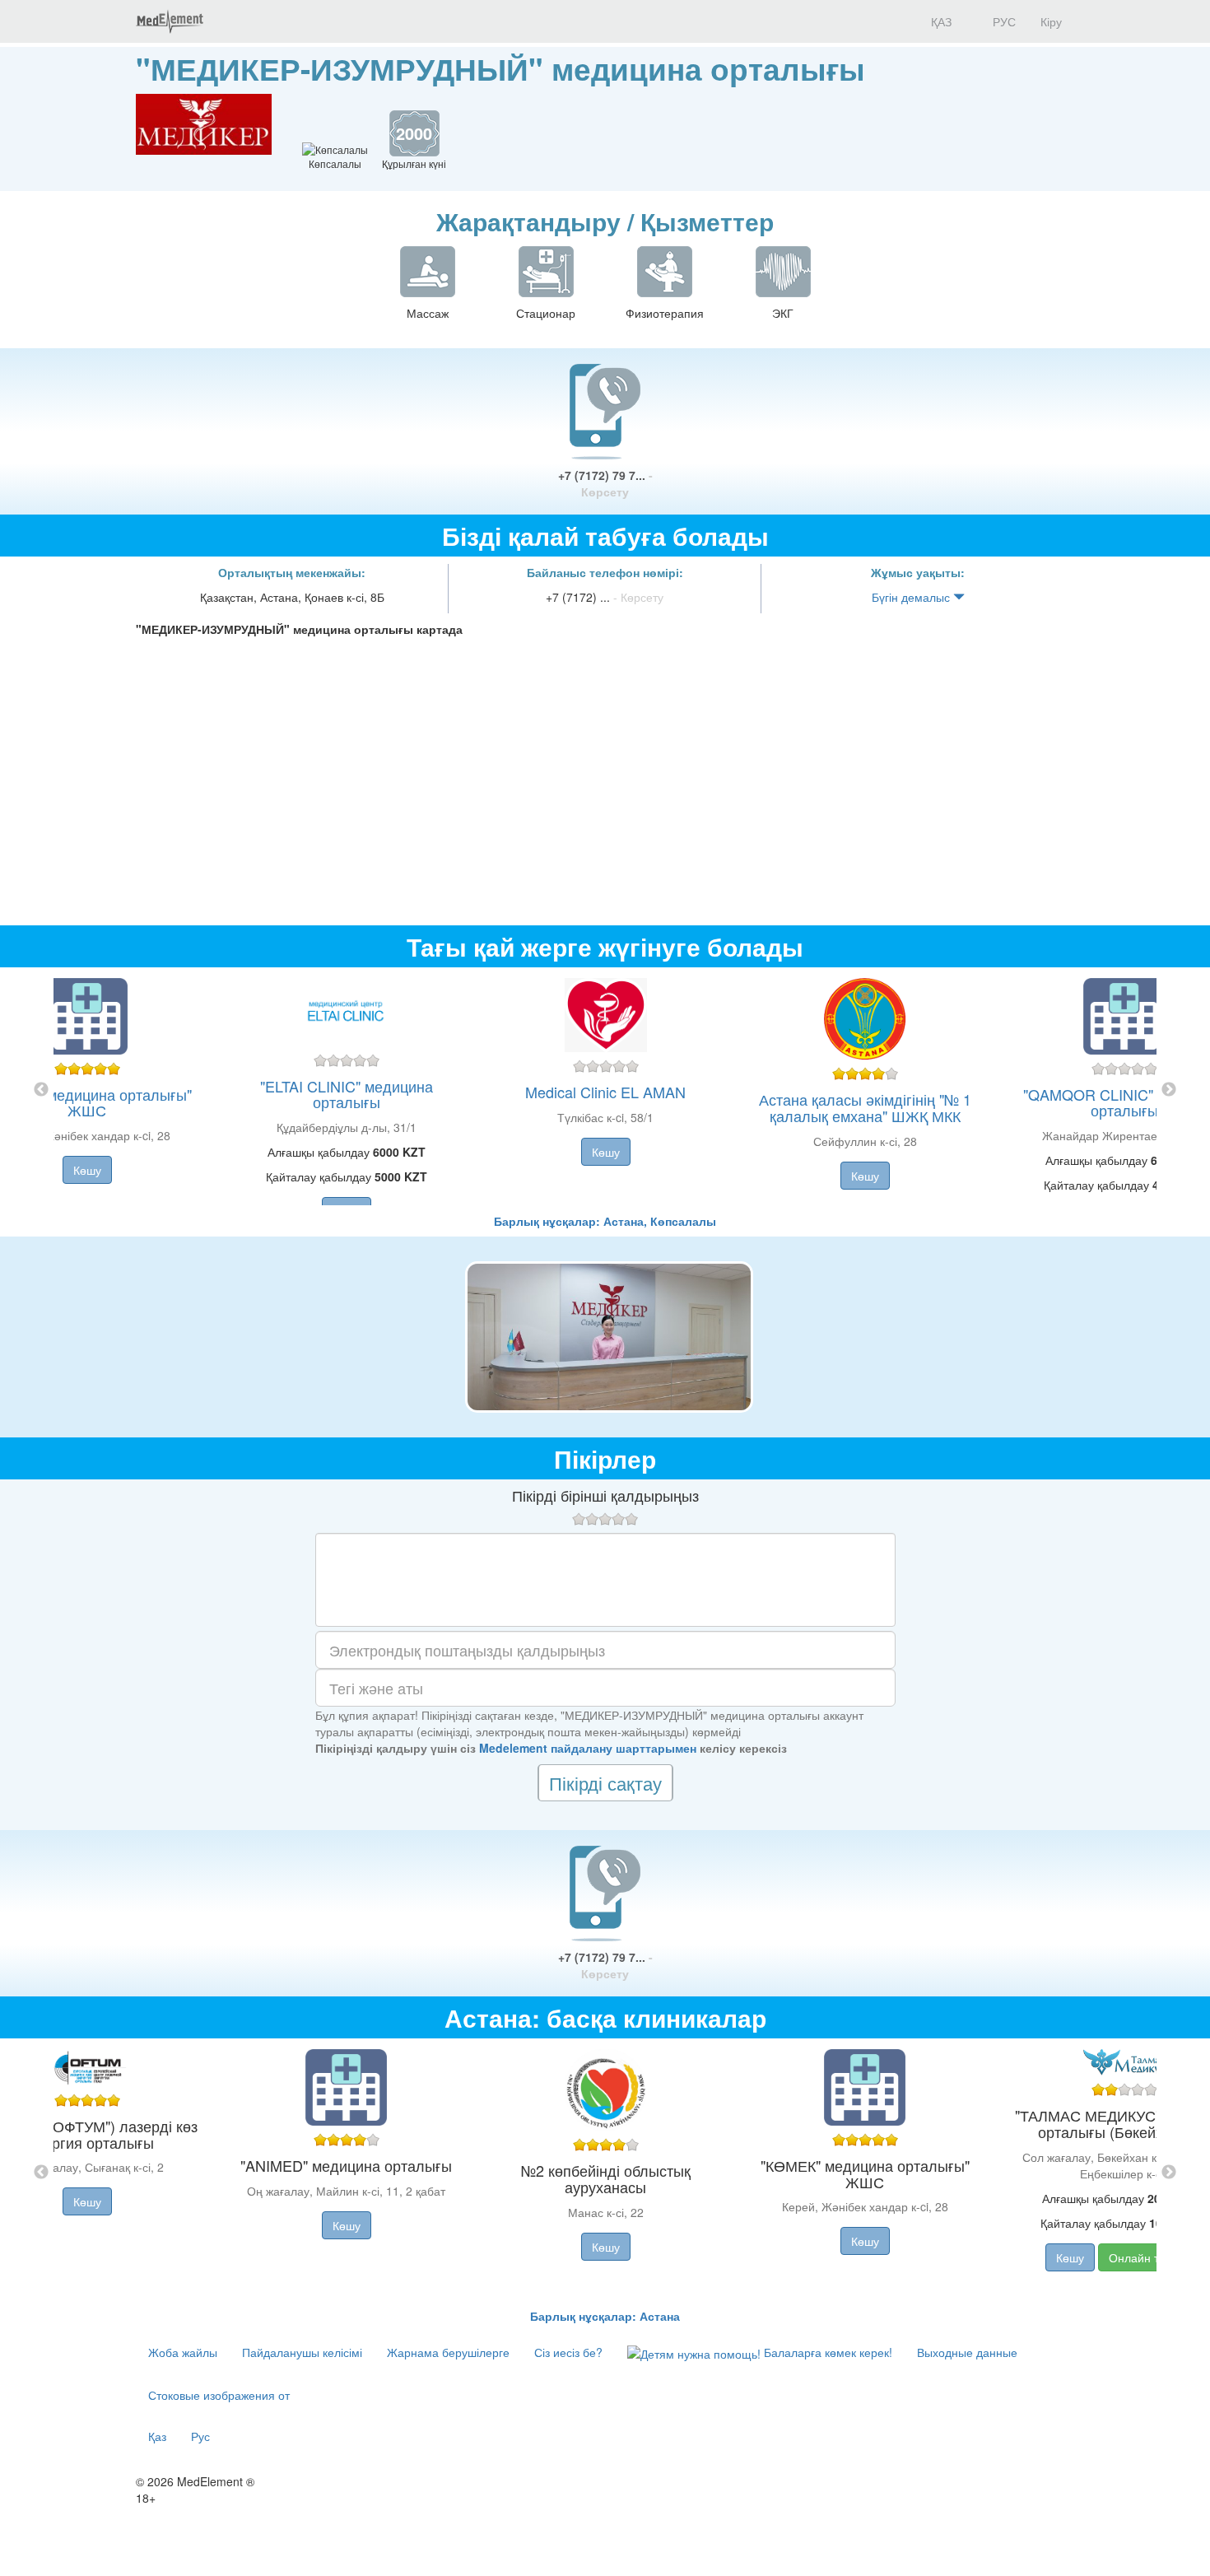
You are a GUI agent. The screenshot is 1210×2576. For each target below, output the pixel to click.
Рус (200, 2436)
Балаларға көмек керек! (826, 2352)
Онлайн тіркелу (1150, 2257)
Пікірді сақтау (605, 1783)
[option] (605, 1090)
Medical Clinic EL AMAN (605, 1092)
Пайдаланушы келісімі (302, 2352)
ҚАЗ (940, 21)
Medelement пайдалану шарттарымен (588, 1748)
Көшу (87, 1170)
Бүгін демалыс (912, 597)
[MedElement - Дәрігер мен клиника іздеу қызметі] (170, 21)
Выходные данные (967, 2352)
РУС (1003, 21)
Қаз (157, 2436)
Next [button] (1169, 1090)
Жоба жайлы (183, 2352)
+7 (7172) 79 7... (605, 483)
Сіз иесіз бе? (568, 2352)
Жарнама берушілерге (448, 2352)
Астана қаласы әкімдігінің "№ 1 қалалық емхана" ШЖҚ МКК (865, 1107)
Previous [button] (41, 1090)
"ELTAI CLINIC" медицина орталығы (347, 1094)
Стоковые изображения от (219, 2395)
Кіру (1051, 21)
